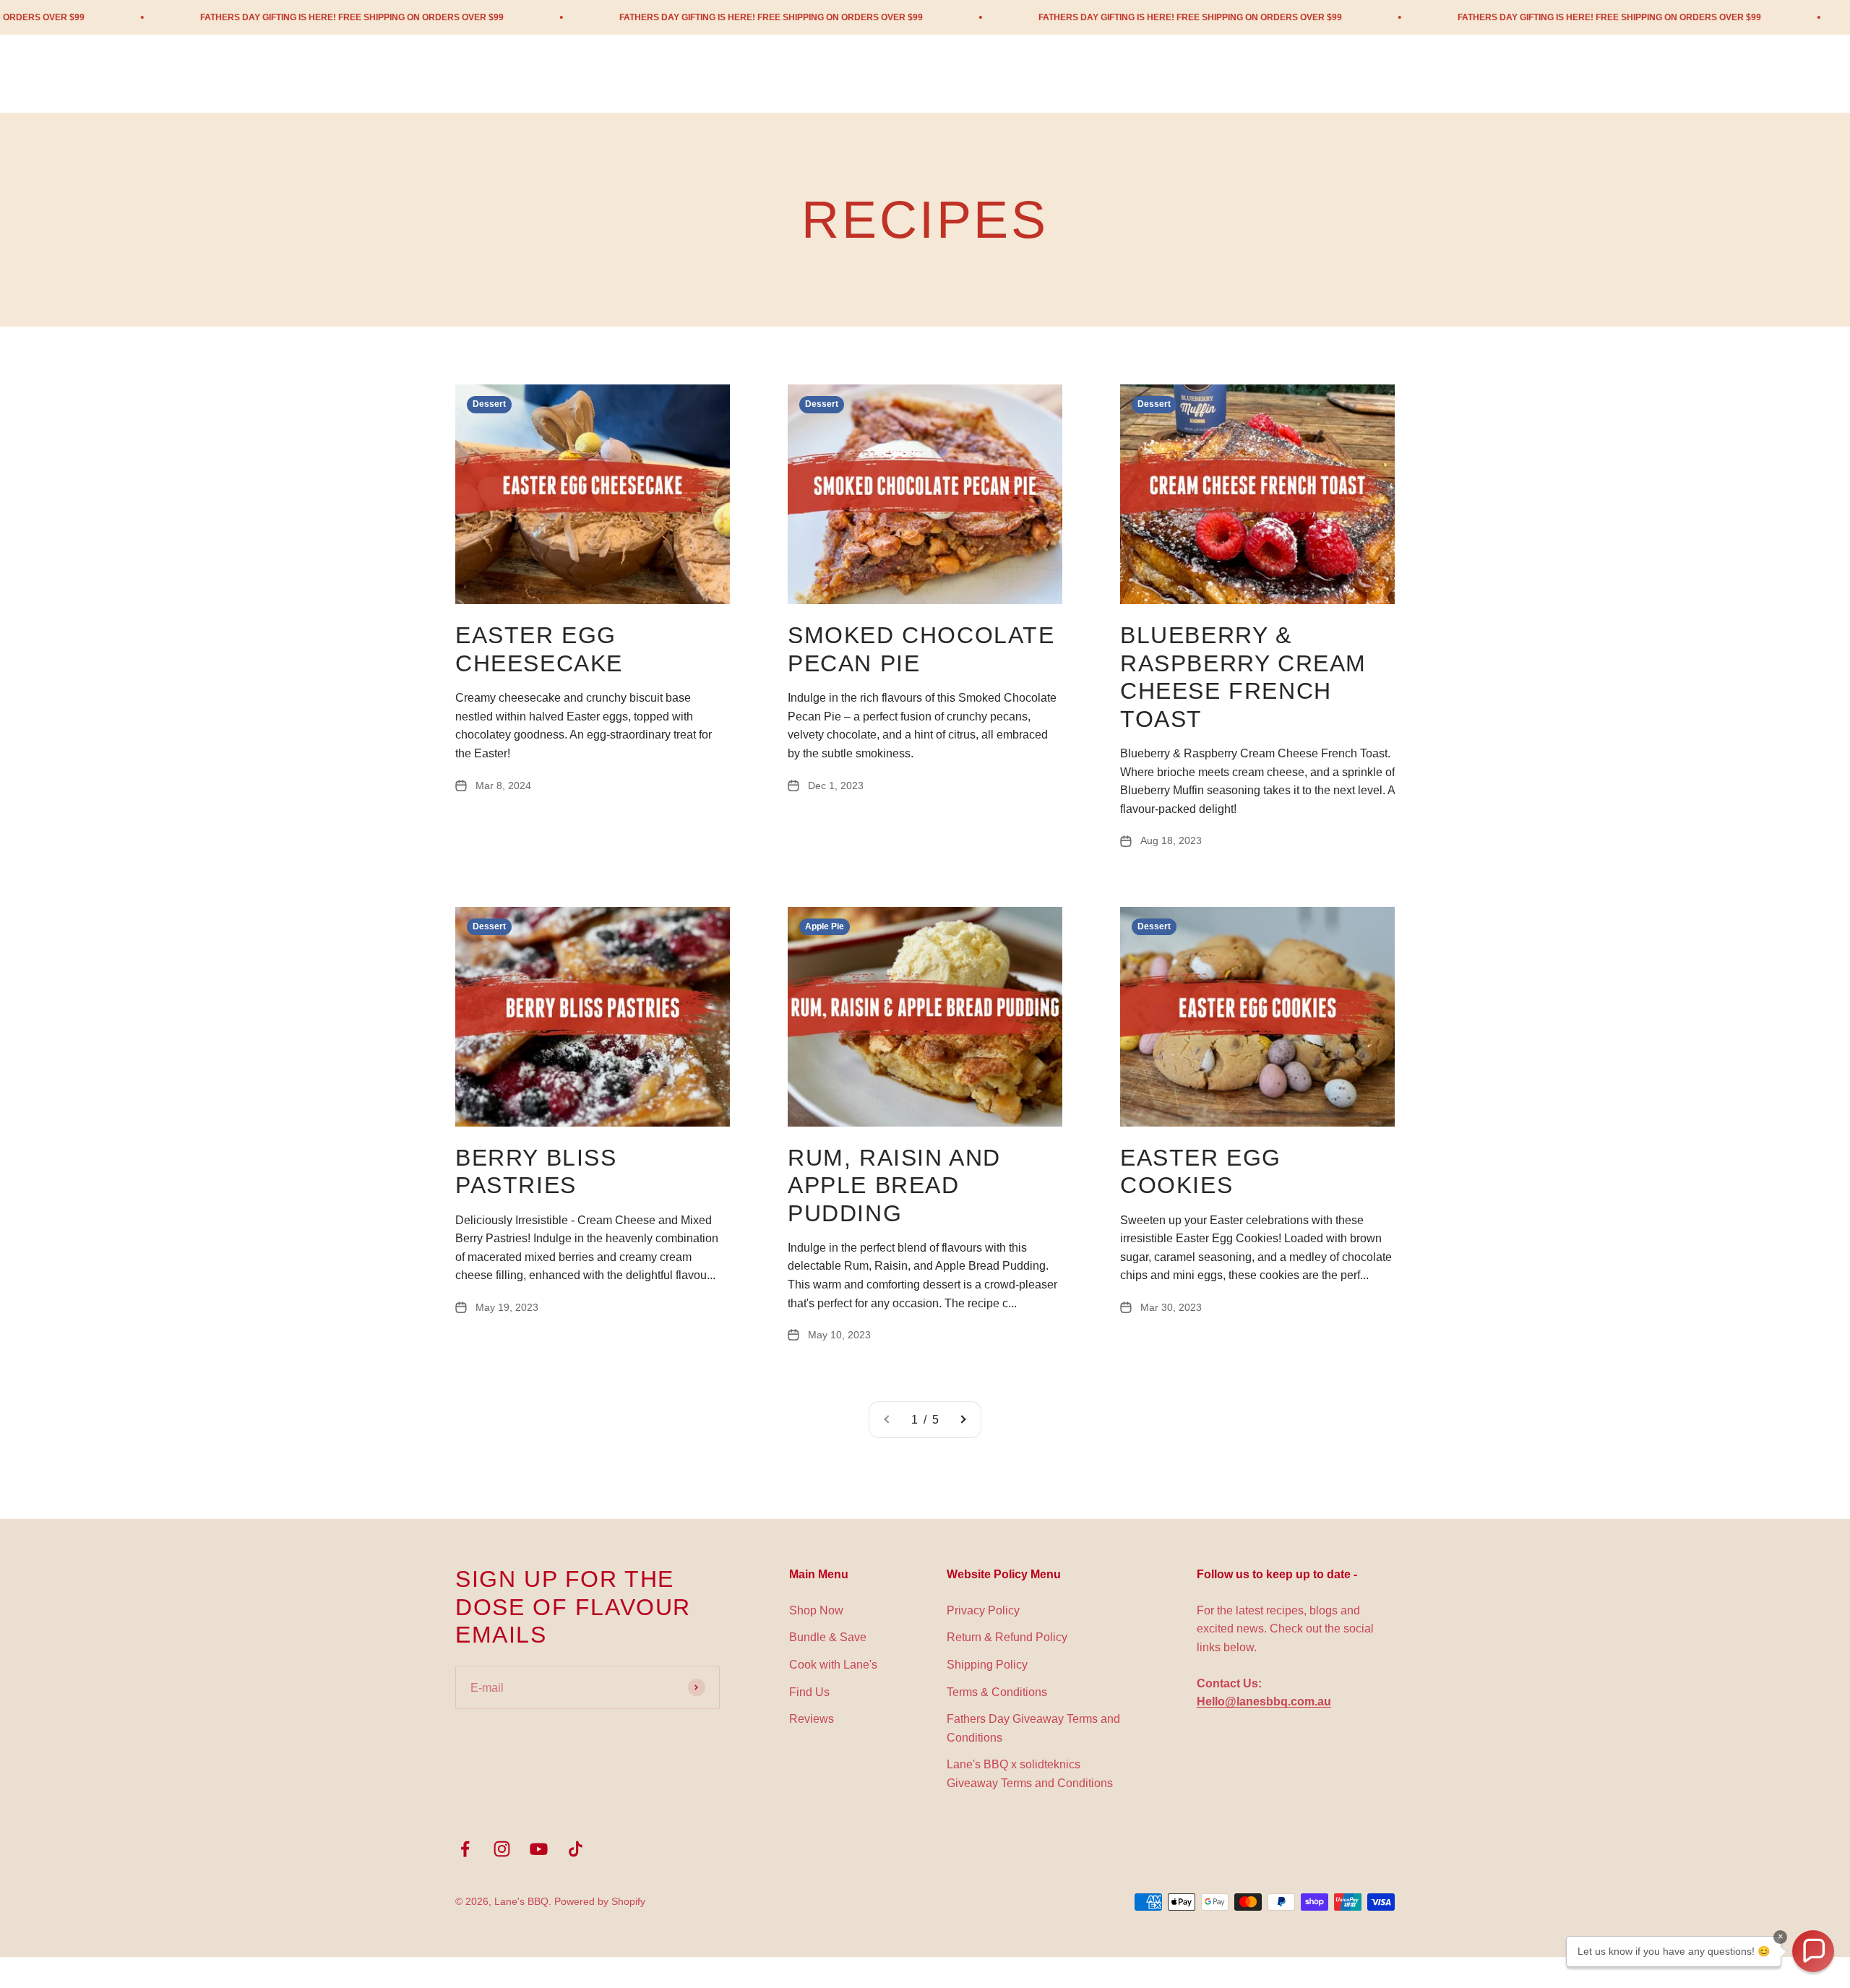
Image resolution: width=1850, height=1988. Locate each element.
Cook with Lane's (833, 1665)
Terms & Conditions (997, 1692)
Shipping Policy (987, 1665)
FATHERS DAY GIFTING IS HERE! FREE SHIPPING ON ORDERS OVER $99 (223, 17)
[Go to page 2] (963, 1420)
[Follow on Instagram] (502, 1849)
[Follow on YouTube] (539, 1849)
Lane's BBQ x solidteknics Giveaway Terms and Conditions (1030, 1774)
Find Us (809, 1692)
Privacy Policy (983, 1610)
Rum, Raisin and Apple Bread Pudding (894, 1186)
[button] (1813, 1951)
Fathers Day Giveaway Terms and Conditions (1033, 1728)
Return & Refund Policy (1007, 1637)
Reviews (812, 1719)
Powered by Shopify (600, 1901)
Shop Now (816, 1610)
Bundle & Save (828, 1637)
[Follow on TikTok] (576, 1849)
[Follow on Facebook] (465, 1849)
